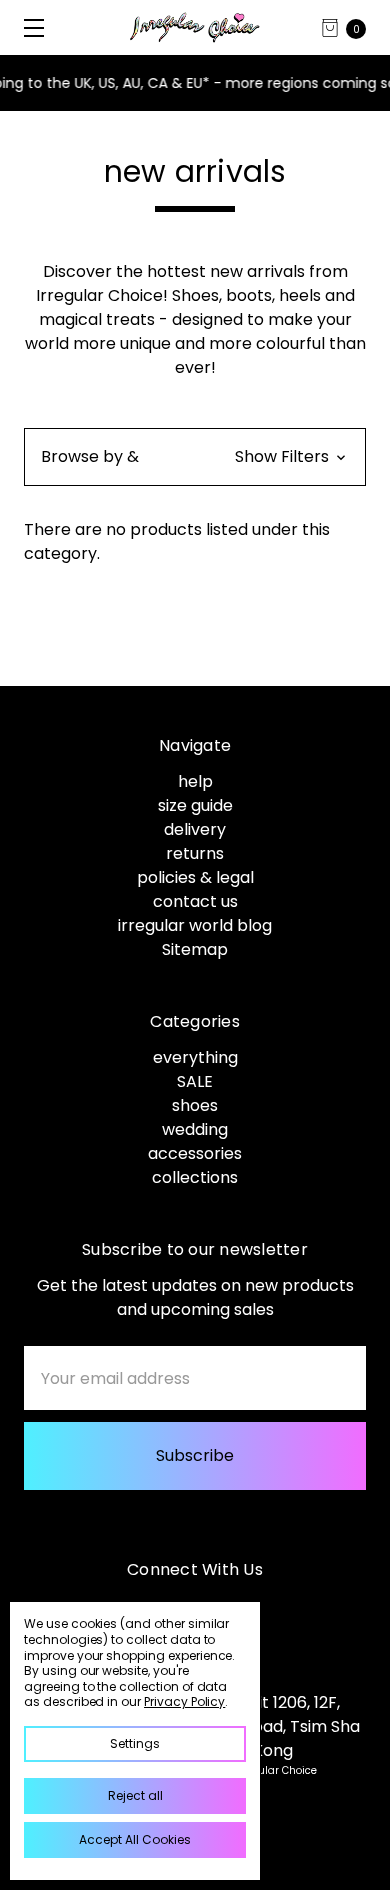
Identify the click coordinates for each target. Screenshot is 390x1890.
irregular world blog (195, 925)
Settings (135, 1743)
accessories (195, 1153)
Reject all (135, 1795)
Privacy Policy (184, 1701)
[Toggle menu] (27, 27)
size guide (195, 805)
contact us (195, 901)
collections (195, 1177)
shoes (195, 1105)
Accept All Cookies (135, 1839)
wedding (195, 1129)
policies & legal (195, 877)
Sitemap (195, 949)
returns (195, 853)
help (195, 781)
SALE (195, 1081)
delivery (195, 829)
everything (195, 1057)
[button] (195, 457)
